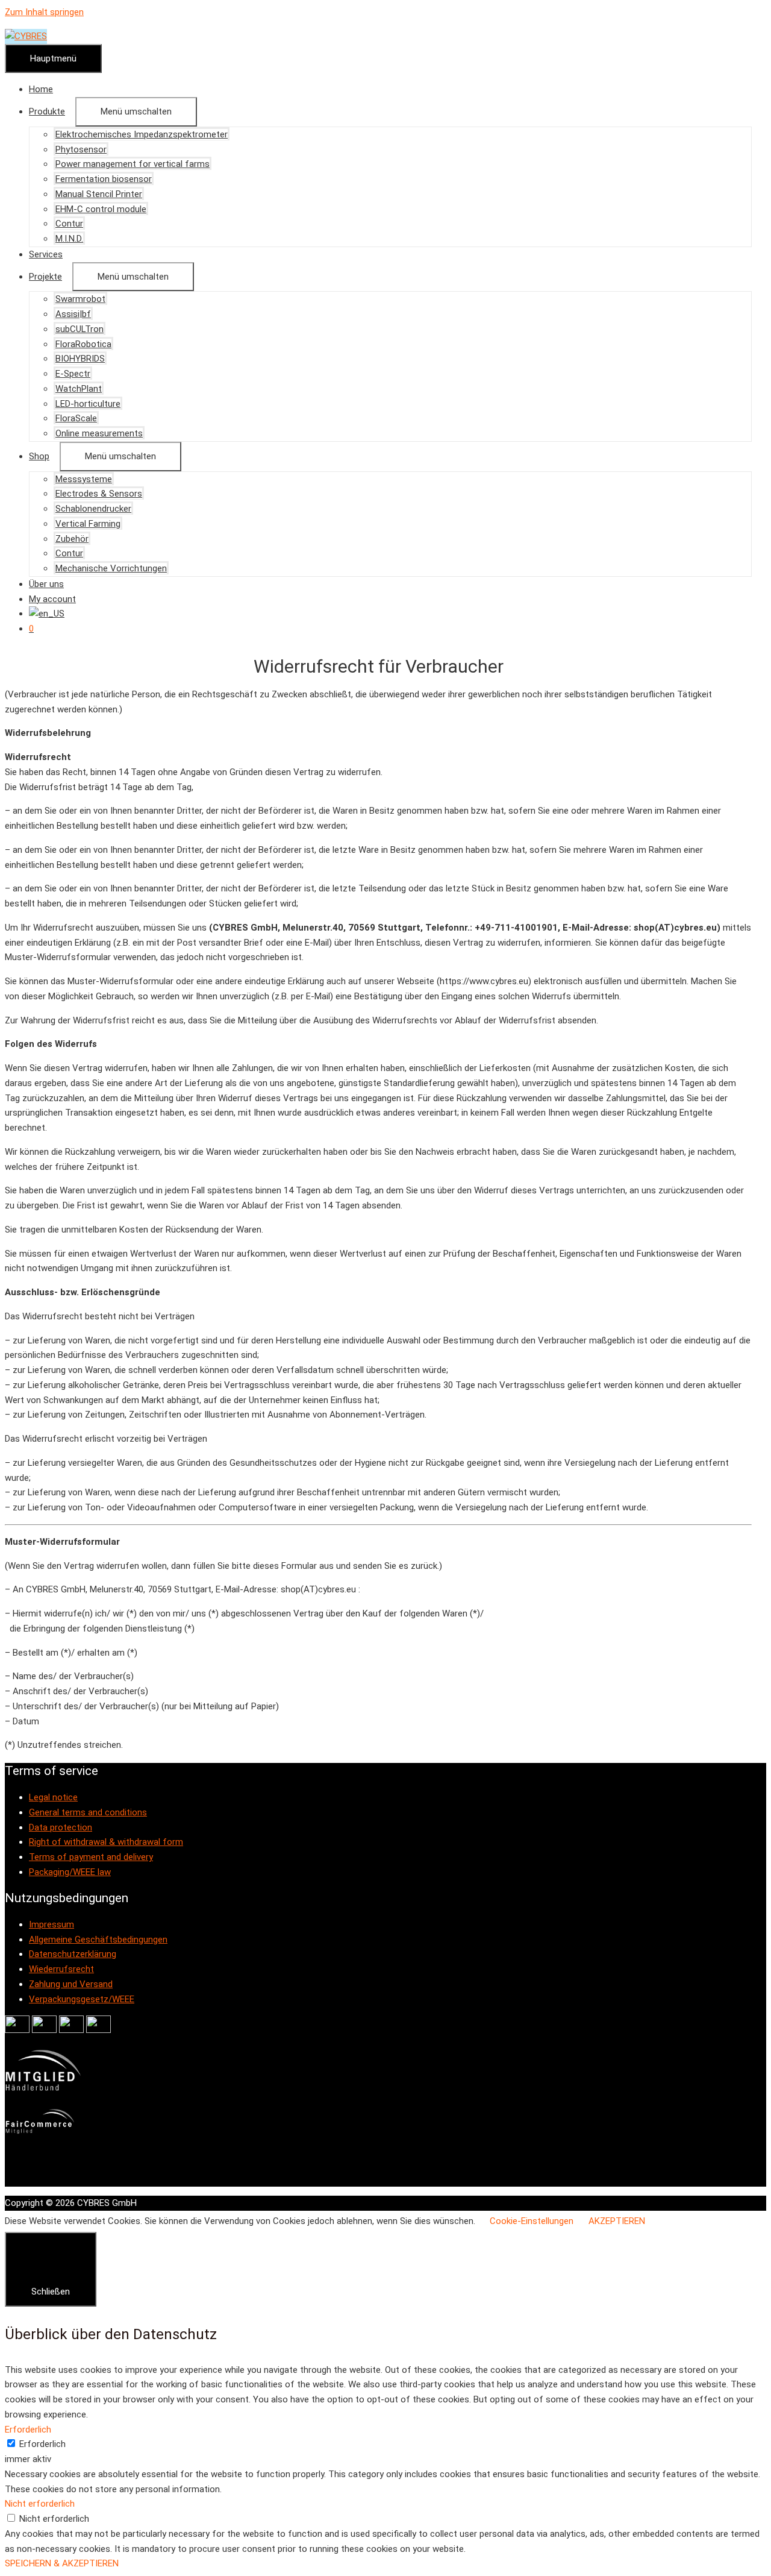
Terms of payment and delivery (91, 1857)
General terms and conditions (88, 1812)
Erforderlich (42, 2444)
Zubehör (72, 539)
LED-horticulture (88, 404)
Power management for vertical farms (133, 164)
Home (41, 89)
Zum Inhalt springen (44, 12)
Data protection (61, 1827)
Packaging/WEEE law (70, 1872)
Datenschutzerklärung (73, 1954)
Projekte (45, 277)
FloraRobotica (83, 344)
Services (46, 254)
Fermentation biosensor (104, 179)
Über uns (46, 584)
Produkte (47, 112)
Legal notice (53, 1797)
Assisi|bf (73, 314)
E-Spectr (73, 374)
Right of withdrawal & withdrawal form (106, 1842)
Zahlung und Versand (71, 1984)
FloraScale (76, 418)
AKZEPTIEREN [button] (617, 2221)
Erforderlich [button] (28, 2430)
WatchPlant (79, 389)
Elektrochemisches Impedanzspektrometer (142, 134)
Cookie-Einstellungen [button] (532, 2221)
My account (52, 599)
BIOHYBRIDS (80, 359)
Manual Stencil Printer (99, 194)
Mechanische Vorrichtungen (111, 568)
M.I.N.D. (69, 239)
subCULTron (80, 329)
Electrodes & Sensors (99, 494)
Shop (39, 456)
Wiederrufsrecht (61, 1969)
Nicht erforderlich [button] (40, 2504)
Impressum (52, 1924)
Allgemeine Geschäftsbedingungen (98, 1940)
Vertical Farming (88, 524)
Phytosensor (81, 149)
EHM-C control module (101, 209)
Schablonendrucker (93, 509)
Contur (69, 224)
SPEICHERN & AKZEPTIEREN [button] (62, 2563)
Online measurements (99, 433)
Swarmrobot (80, 299)
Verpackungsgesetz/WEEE (82, 1999)
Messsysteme (84, 479)
